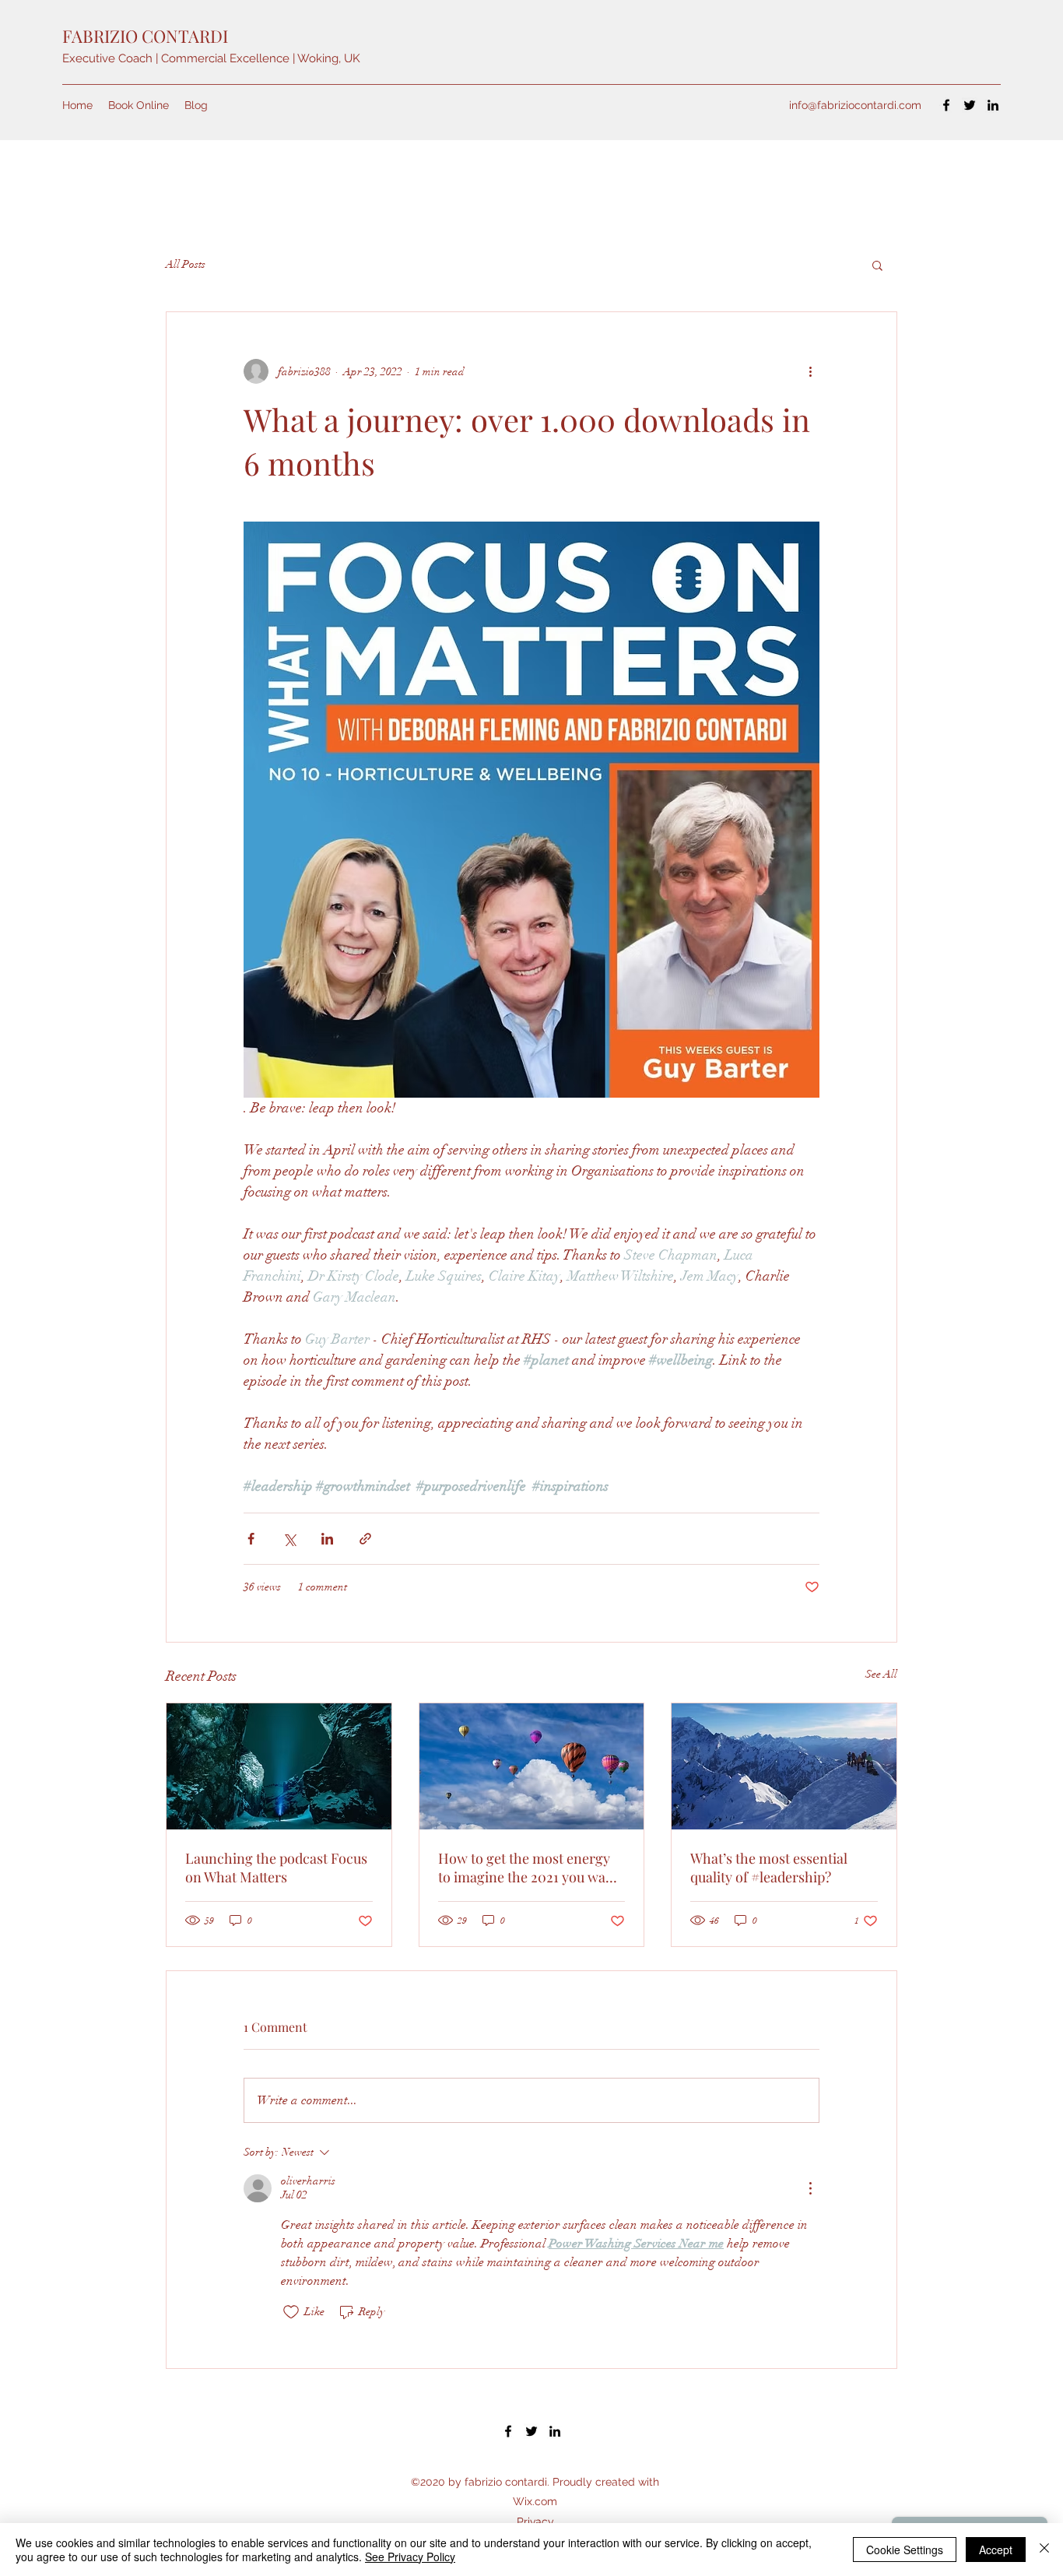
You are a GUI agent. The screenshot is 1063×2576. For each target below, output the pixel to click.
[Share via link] (365, 1539)
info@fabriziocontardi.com (855, 105)
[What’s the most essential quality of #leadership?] (784, 1766)
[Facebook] (946, 105)
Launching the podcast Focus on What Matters (276, 1868)
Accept (996, 2550)
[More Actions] (810, 2188)
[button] (877, 265)
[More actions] (810, 371)
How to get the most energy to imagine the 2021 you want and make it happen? (528, 1868)
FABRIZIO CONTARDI (145, 36)
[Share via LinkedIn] (327, 1539)
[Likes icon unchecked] (291, 2312)
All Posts (186, 264)
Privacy (535, 2522)
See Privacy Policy (410, 2557)
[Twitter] (970, 105)
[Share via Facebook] (251, 1539)
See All (881, 1674)
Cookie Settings (905, 2550)
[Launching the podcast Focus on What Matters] (279, 1766)
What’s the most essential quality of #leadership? (769, 1868)
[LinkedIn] (993, 105)
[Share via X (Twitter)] (289, 1539)
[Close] (1044, 2550)
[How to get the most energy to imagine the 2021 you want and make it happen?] (532, 1766)
